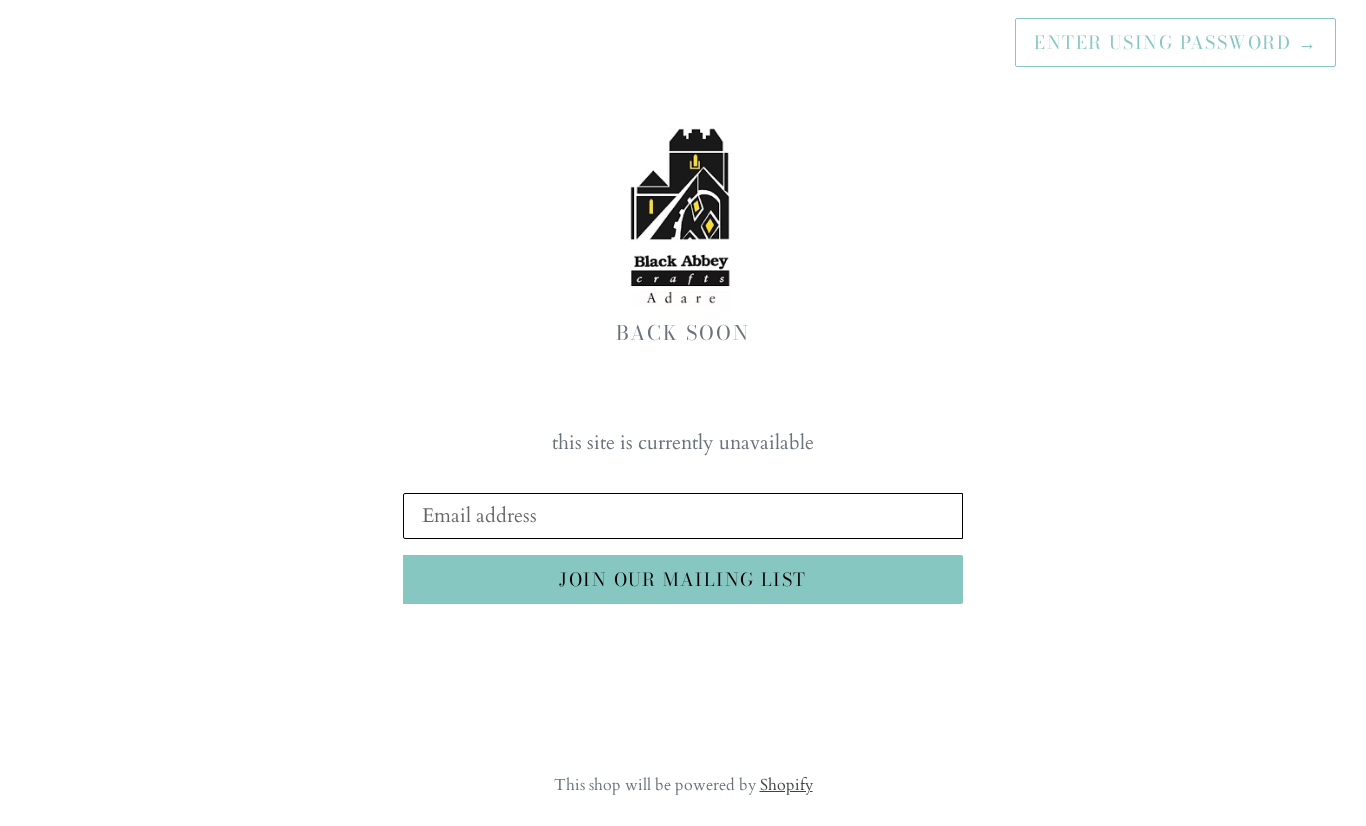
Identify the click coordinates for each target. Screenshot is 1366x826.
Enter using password (1175, 42)
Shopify (786, 785)
